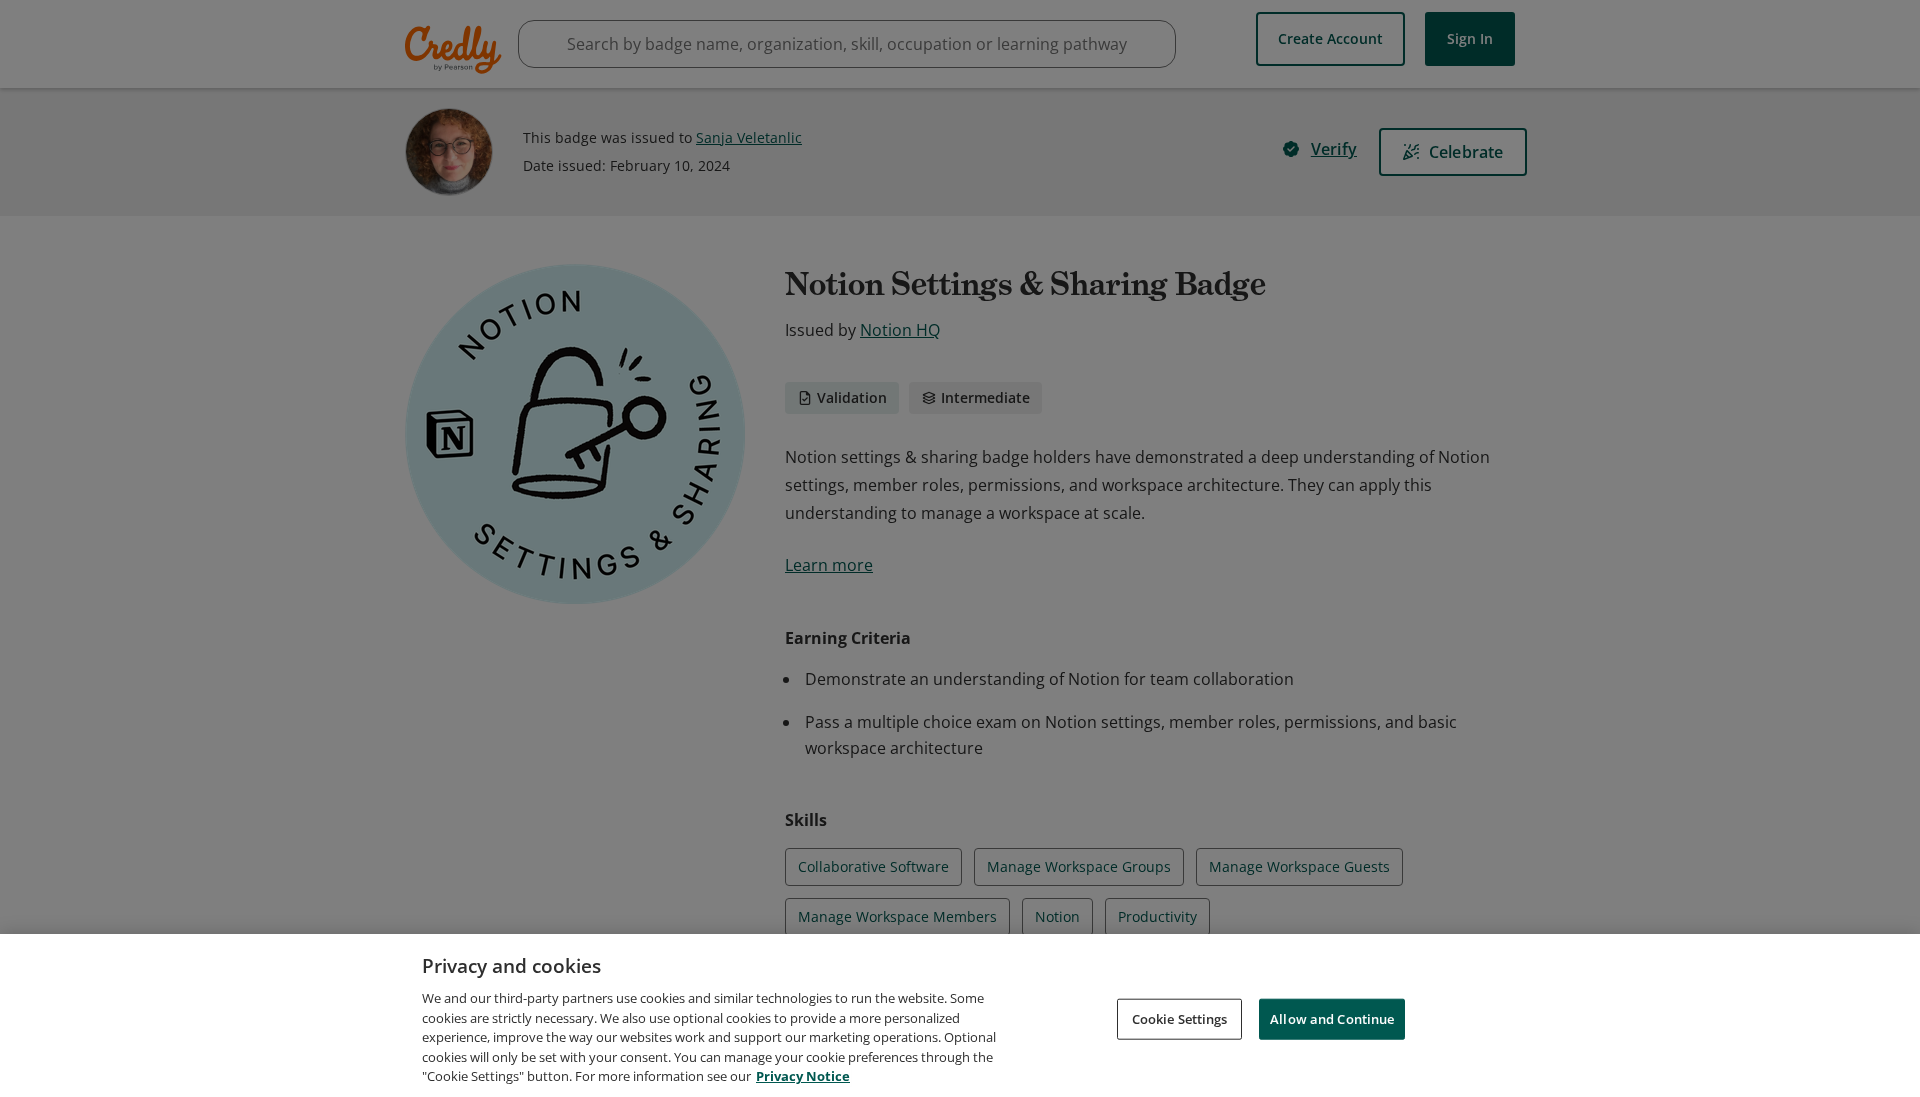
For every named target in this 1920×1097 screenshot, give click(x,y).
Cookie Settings (1180, 1018)
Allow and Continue (1332, 1018)
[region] (960, 1015)
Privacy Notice (803, 1076)
